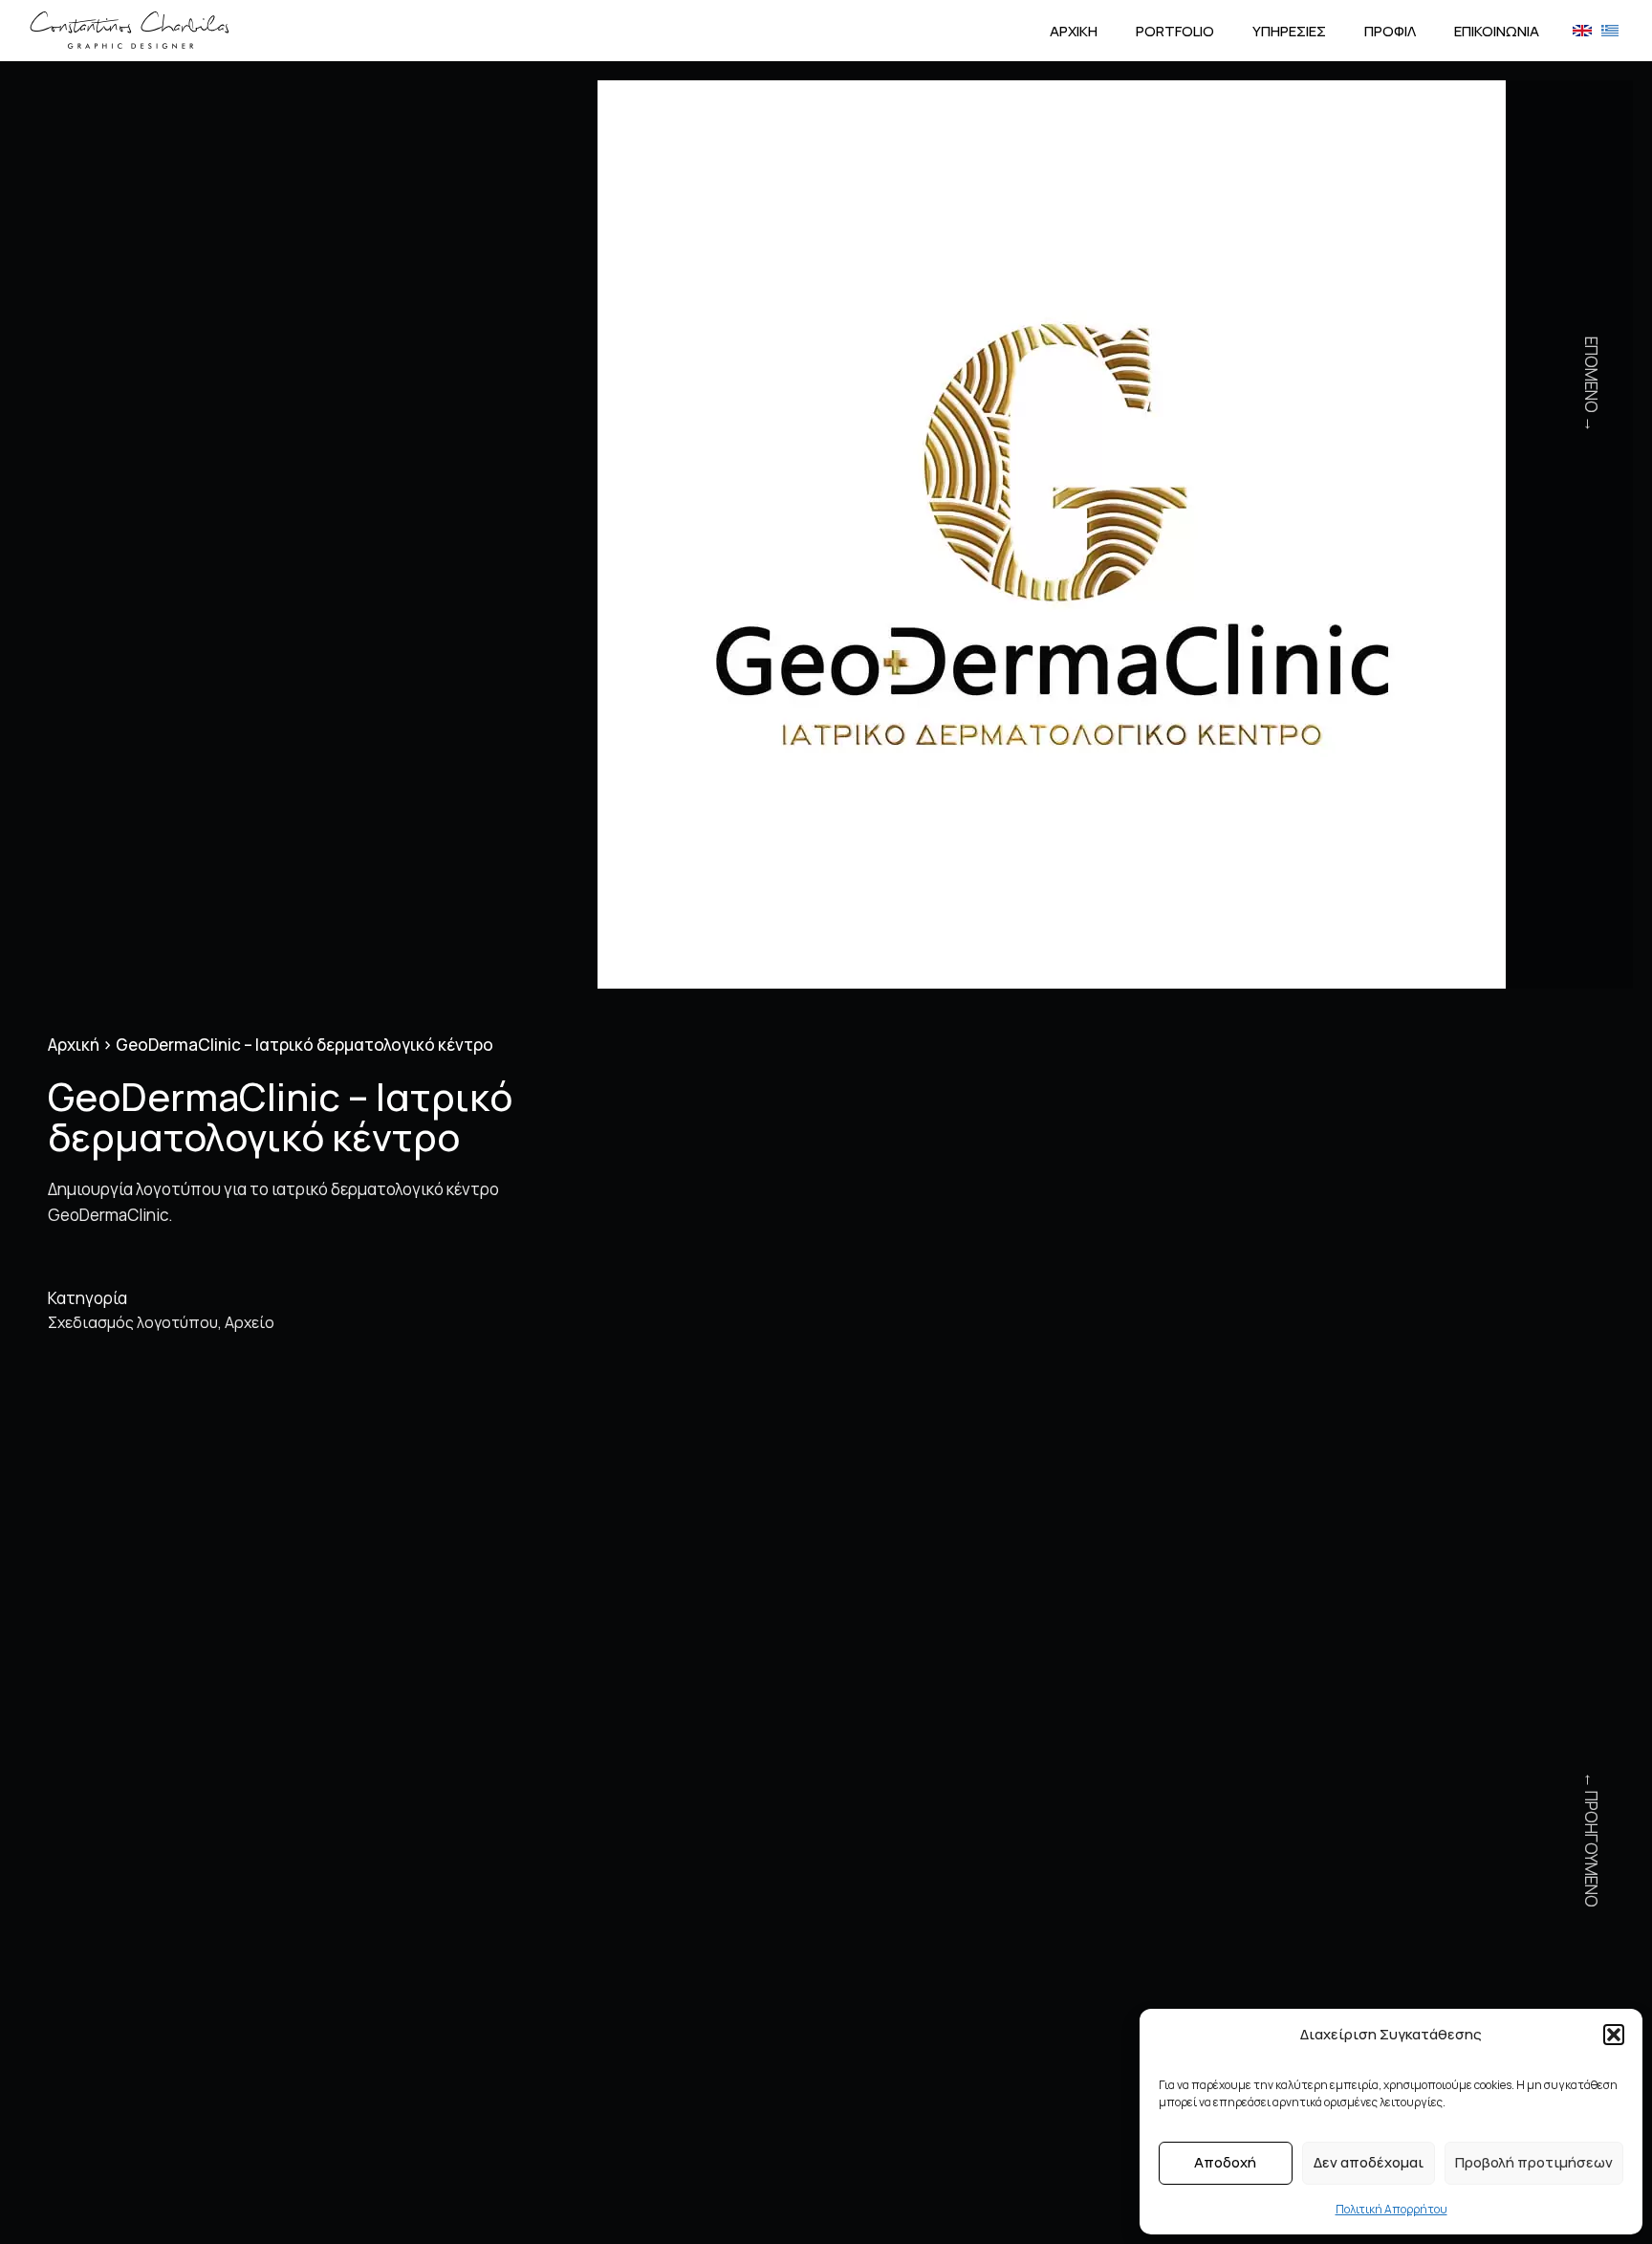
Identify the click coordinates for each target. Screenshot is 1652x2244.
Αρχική (74, 1045)
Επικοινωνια (1497, 31)
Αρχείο (250, 1322)
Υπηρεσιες (1289, 31)
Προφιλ (1390, 31)
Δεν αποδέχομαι (1369, 2162)
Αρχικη (1074, 31)
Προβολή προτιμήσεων (1534, 2162)
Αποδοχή (1225, 2162)
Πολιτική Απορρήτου (1391, 2209)
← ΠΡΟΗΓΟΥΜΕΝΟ (1591, 1840)
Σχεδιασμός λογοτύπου (133, 1322)
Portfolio (1175, 31)
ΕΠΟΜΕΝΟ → (1591, 384)
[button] (1614, 2035)
